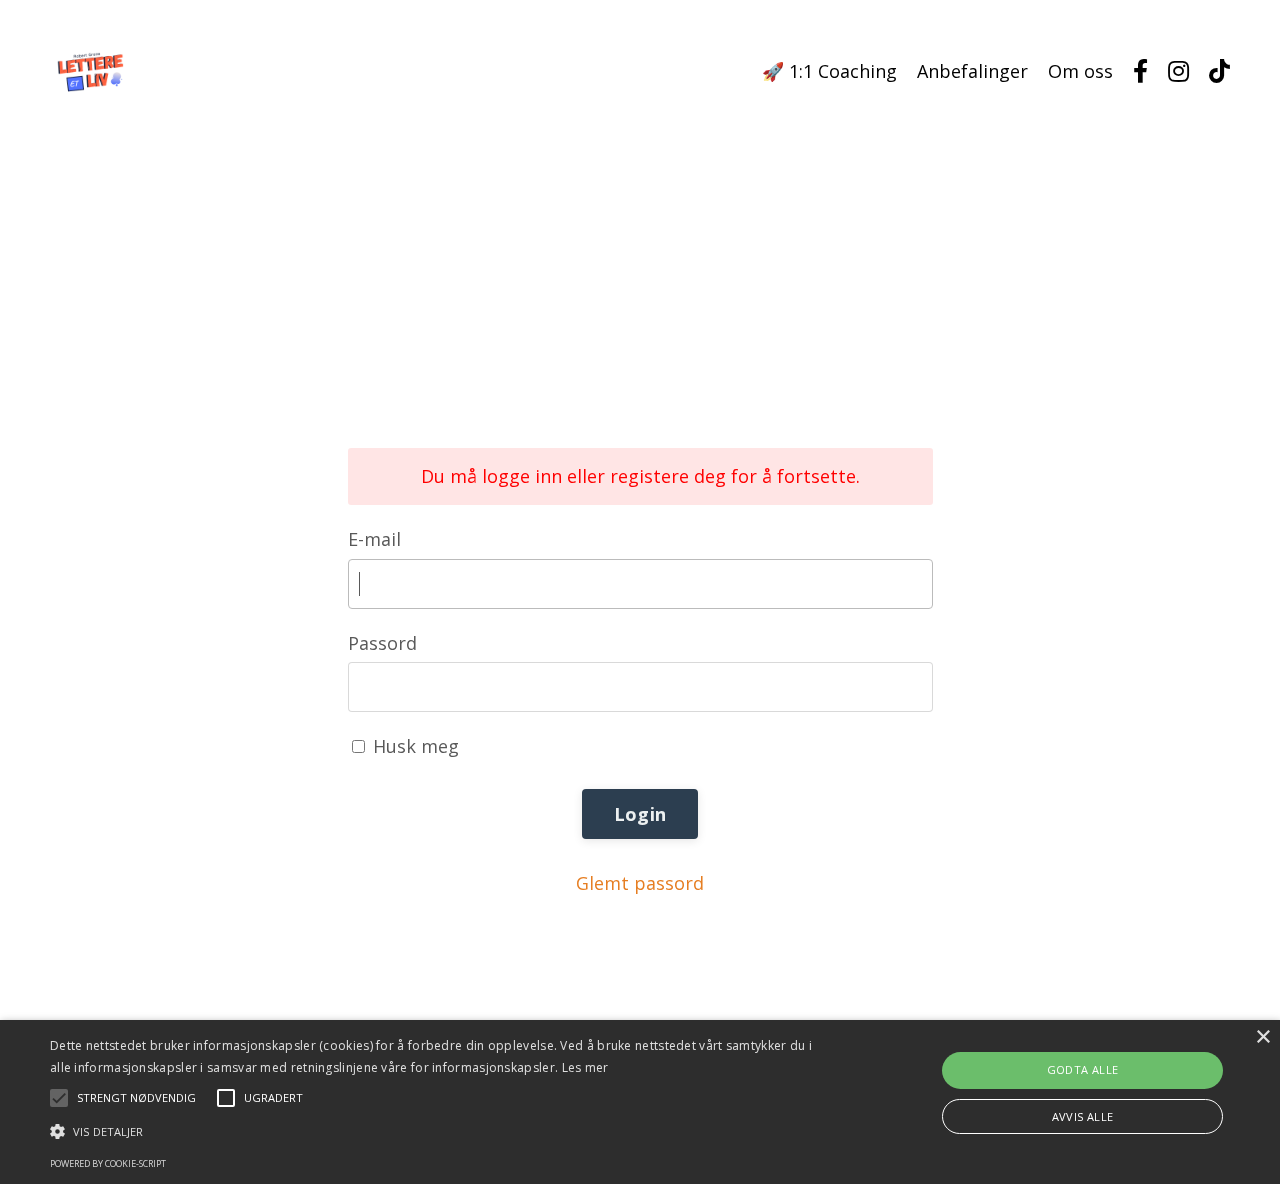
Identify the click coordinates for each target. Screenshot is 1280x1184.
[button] (433, 1131)
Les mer (585, 1067)
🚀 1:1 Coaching (829, 71)
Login (640, 814)
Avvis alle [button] (1083, 1116)
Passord (382, 643)
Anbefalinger (972, 71)
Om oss (1080, 71)
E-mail (374, 539)
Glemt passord (640, 883)
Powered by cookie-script (108, 1163)
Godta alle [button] (1083, 1069)
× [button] (1262, 1037)
